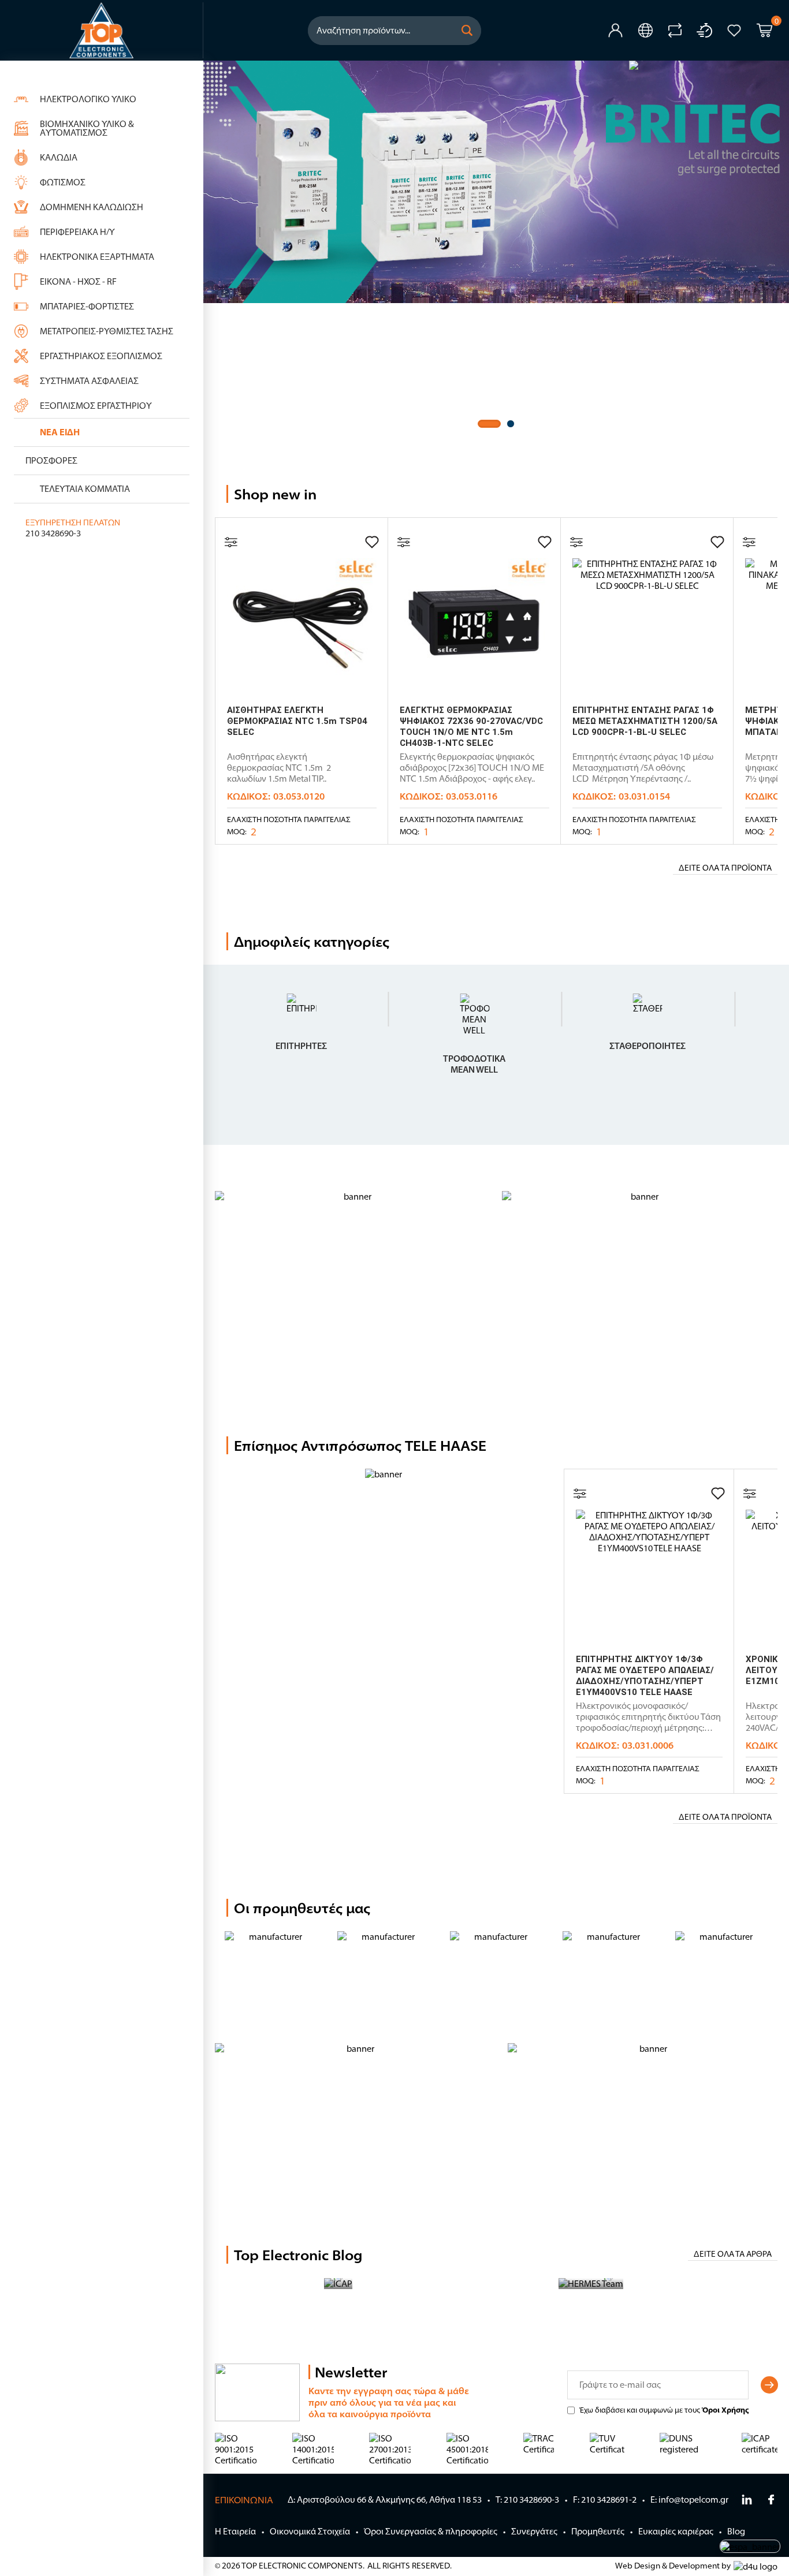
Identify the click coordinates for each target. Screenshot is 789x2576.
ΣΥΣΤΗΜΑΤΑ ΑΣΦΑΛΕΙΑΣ (89, 381)
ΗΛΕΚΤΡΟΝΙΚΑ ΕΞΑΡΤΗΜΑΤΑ (97, 257)
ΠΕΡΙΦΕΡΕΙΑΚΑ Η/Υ (77, 232)
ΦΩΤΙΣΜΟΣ (63, 182)
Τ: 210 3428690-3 (527, 2500)
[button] (467, 31)
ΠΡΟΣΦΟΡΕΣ (51, 460)
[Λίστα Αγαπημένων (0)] (734, 31)
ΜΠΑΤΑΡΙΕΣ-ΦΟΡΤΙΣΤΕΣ (87, 306)
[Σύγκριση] (231, 542)
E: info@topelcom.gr (689, 2500)
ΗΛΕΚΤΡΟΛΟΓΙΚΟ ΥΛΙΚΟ (88, 99)
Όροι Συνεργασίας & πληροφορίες (431, 2531)
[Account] (615, 30)
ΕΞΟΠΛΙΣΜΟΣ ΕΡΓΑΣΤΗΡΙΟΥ (96, 406)
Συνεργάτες (534, 2531)
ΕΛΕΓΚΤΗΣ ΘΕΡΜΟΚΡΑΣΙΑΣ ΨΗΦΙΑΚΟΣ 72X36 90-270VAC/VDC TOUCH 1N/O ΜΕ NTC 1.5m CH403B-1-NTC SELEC (471, 727)
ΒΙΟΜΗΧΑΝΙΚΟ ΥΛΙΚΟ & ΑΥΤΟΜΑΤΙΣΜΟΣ (87, 128)
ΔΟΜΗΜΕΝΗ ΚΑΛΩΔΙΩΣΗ (92, 207)
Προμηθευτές (598, 2531)
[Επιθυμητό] (372, 542)
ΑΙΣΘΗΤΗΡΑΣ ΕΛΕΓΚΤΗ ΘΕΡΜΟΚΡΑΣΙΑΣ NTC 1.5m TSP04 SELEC (297, 721)
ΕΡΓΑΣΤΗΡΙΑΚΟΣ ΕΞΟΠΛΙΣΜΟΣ (101, 356)
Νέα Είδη (60, 432)
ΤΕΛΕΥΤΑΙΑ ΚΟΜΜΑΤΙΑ (85, 489)
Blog (736, 2531)
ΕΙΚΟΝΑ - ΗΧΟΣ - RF (78, 281)
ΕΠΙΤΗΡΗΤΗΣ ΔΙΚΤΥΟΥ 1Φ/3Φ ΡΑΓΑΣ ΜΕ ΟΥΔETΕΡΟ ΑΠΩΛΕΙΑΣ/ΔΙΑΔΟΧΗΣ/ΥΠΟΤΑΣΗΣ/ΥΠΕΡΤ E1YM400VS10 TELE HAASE (645, 1676)
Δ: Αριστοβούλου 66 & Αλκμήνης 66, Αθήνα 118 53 (385, 2500)
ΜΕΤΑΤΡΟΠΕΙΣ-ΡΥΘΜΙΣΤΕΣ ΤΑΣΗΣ (107, 331)
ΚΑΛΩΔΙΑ (59, 157)
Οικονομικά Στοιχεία (310, 2531)
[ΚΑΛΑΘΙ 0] (764, 32)
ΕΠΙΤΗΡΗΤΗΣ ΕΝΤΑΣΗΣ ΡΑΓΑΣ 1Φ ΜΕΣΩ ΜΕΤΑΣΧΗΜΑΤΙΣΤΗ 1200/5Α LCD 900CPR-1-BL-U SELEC (645, 721)
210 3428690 (49, 533)
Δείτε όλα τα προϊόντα (725, 868)
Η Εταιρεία (235, 2531)
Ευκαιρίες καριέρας (676, 2531)
